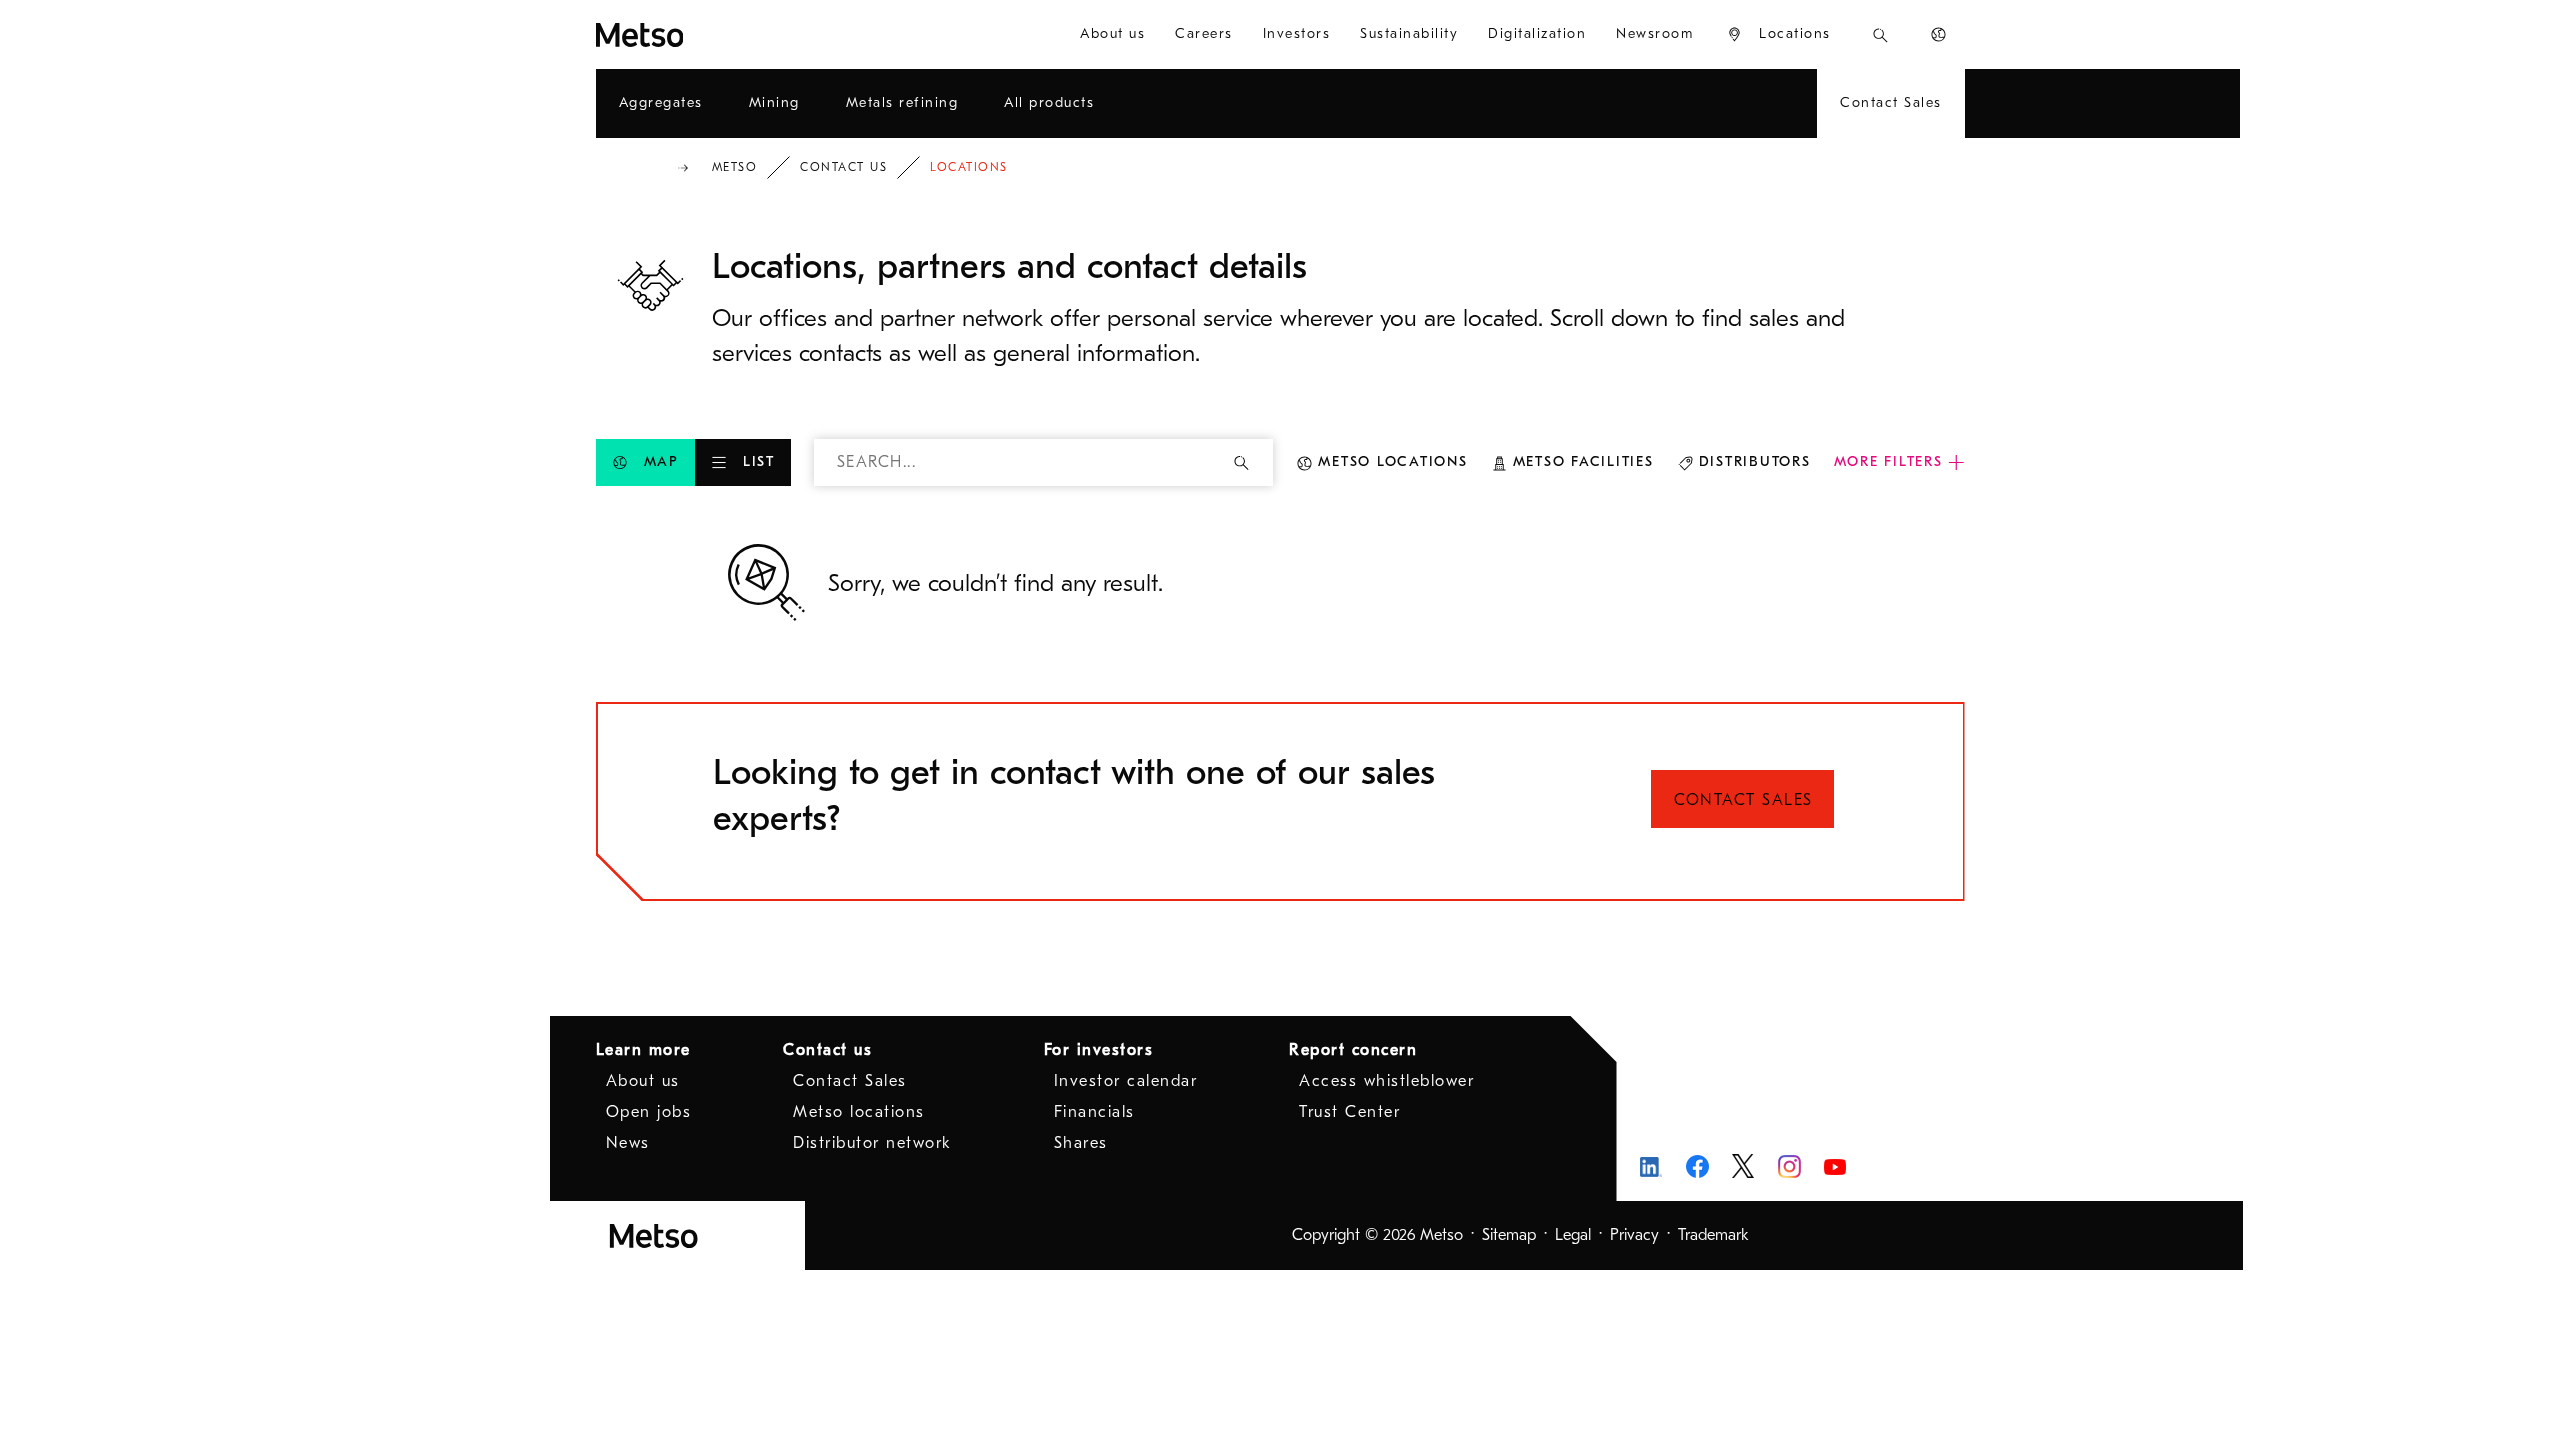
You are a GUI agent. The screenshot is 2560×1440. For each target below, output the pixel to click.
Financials (1094, 1112)
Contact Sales (1743, 800)
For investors (1099, 1050)
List (759, 461)
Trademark (1713, 1235)
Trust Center (1349, 1112)
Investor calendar (1126, 1081)
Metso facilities (1583, 461)
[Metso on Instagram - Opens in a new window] (1789, 1166)
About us (643, 1081)
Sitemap (1509, 1235)
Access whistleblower (1386, 1081)
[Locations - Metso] (712, 34)
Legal (1573, 1235)
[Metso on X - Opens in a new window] (1743, 1166)
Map (661, 461)
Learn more (643, 1050)
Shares (1081, 1143)
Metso (735, 167)
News (628, 1143)
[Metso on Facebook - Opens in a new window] (1697, 1166)
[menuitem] (1112, 34)
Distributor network (872, 1143)
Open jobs (649, 1112)
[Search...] (1880, 34)
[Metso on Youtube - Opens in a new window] (1835, 1166)
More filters (1888, 461)
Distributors (1755, 461)
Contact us (843, 167)
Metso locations (1392, 461)
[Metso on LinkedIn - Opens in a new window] (1651, 1166)
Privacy (1634, 1235)
